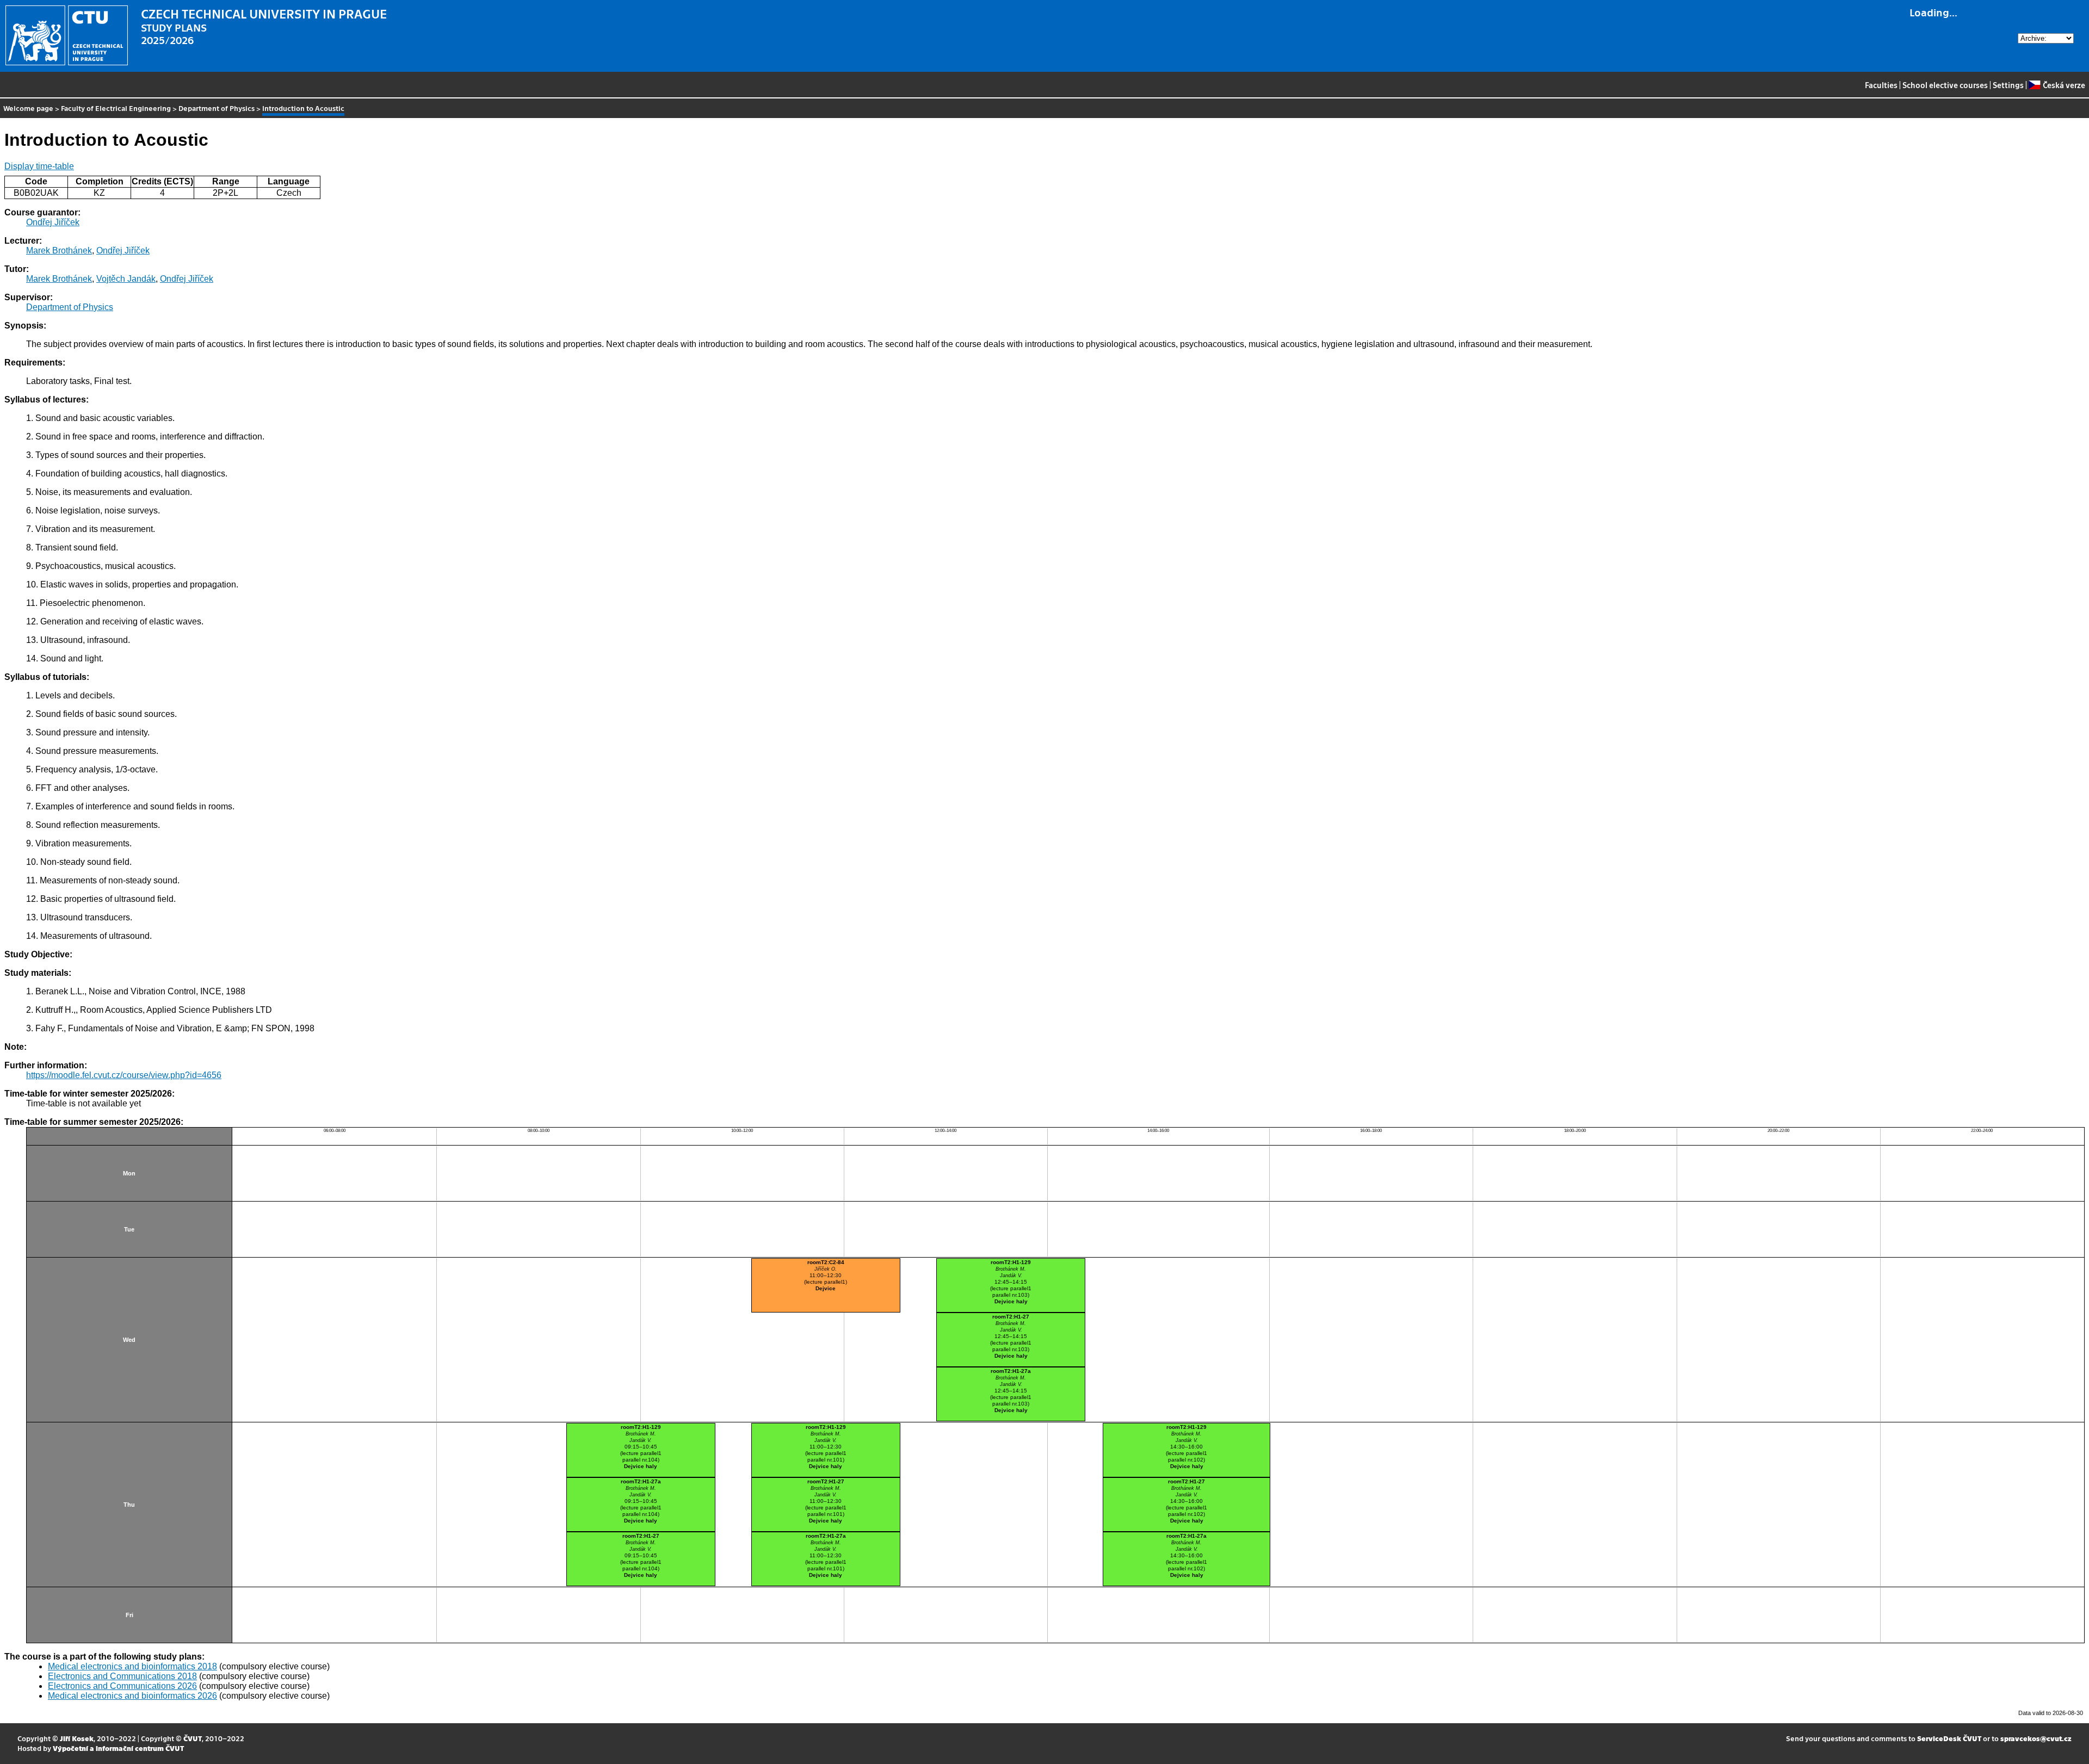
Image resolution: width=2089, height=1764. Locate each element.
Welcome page (28, 108)
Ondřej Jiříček (53, 222)
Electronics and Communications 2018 (122, 1676)
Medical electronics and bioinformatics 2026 (132, 1696)
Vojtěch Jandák (126, 279)
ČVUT (193, 1738)
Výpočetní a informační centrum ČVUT (118, 1748)
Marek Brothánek (59, 250)
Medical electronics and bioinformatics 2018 (132, 1666)
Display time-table (39, 166)
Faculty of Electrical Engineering (116, 108)
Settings (2008, 85)
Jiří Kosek (77, 1738)
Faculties (1881, 85)
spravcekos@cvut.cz (2036, 1738)
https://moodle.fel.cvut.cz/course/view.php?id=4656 (124, 1075)
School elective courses (1945, 85)
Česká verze (2064, 85)
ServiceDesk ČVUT (1949, 1738)
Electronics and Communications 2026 (122, 1686)
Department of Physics (217, 108)
